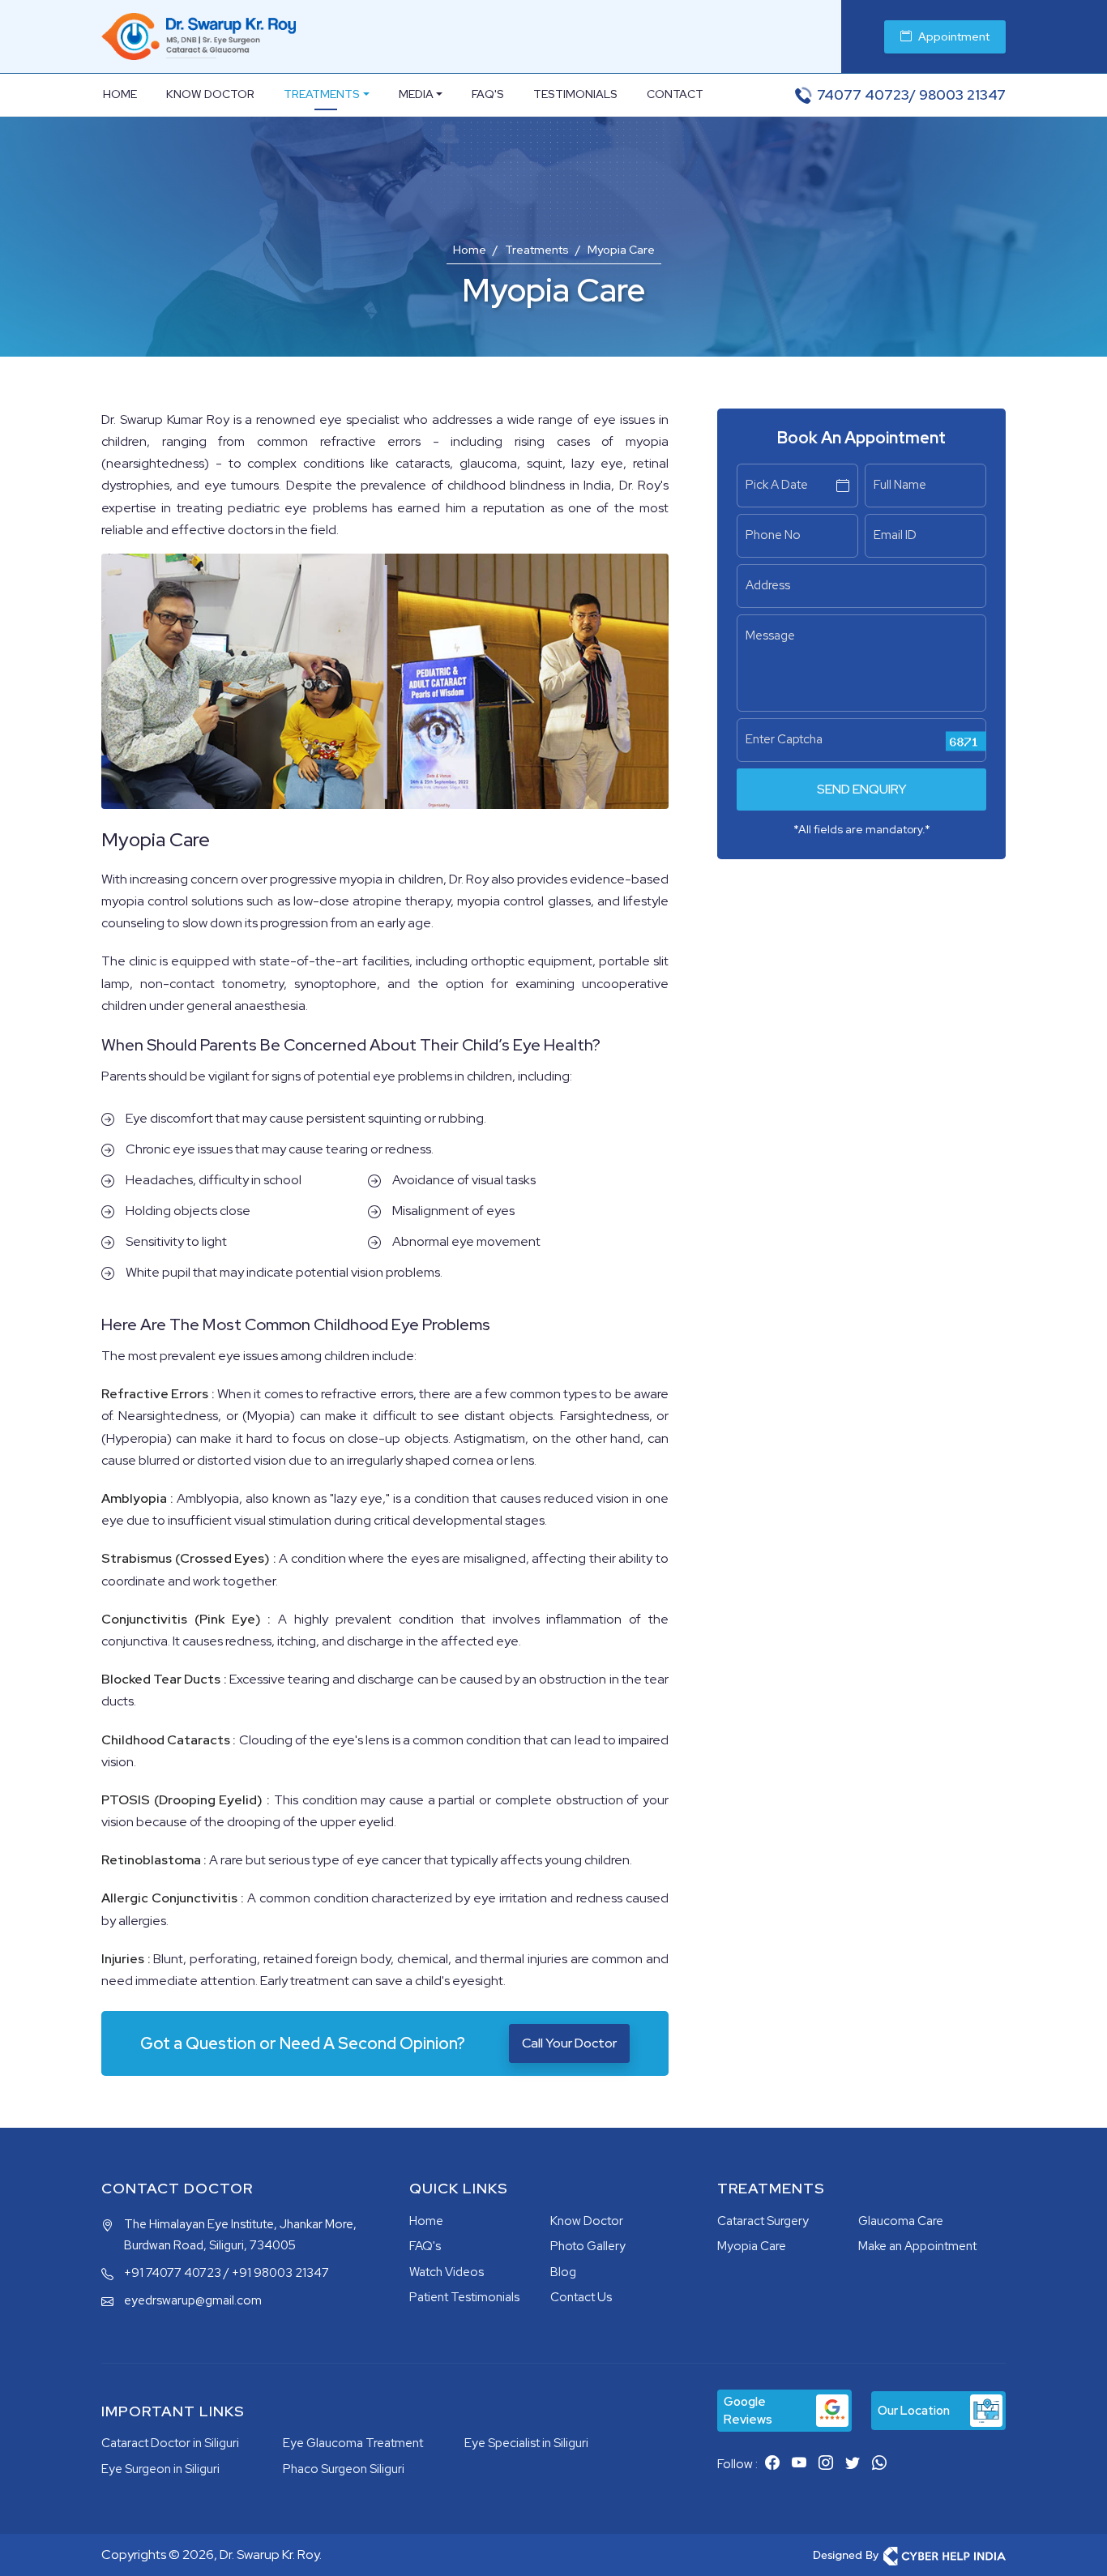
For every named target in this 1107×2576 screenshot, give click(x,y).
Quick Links (459, 2189)
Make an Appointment (917, 2246)
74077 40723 (863, 95)
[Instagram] (826, 2463)
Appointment (954, 36)
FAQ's (488, 94)
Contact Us (581, 2297)
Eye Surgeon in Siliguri (160, 2469)
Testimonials (575, 94)
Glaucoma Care (901, 2221)
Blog (563, 2272)
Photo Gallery (588, 2246)
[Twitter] (853, 2463)
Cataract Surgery (763, 2221)
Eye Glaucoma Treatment (353, 2443)
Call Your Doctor (569, 2043)
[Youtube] (799, 2463)
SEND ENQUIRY (862, 789)
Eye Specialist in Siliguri (526, 2443)
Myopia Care (752, 2246)
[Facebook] (772, 2463)
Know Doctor (210, 94)
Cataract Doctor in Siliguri (170, 2443)
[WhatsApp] (879, 2463)
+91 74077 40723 (173, 2273)
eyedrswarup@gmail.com (193, 2300)
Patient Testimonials (464, 2297)
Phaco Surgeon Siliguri (344, 2469)
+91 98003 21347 (280, 2273)
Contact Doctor (177, 2189)
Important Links (173, 2411)
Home (120, 94)
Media (416, 94)
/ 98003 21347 (957, 95)
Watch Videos (447, 2272)
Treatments (322, 94)
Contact (675, 94)
